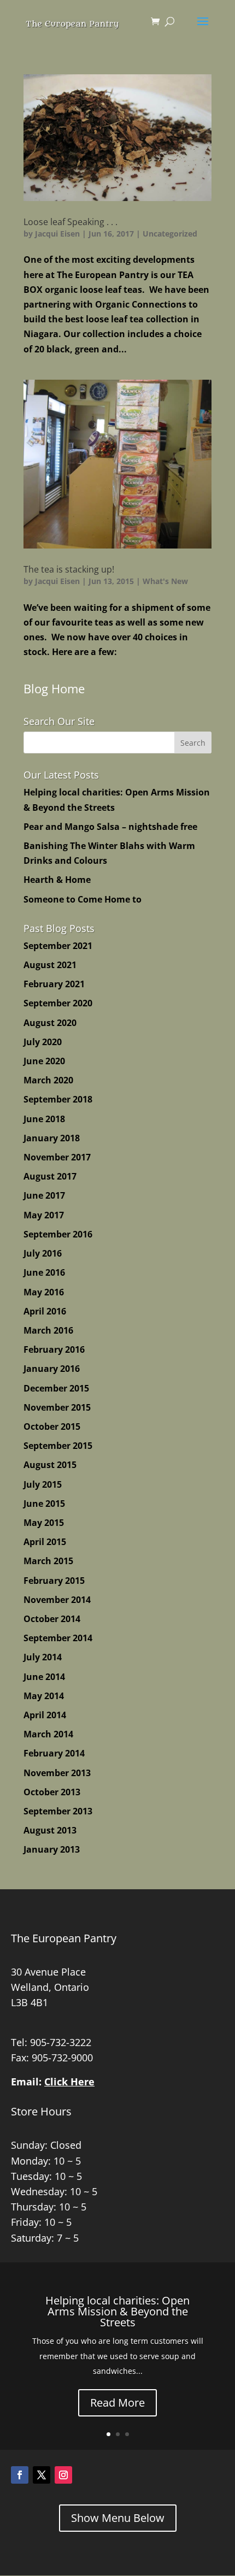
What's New (165, 581)
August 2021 (50, 965)
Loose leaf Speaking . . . (70, 222)
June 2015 (44, 1504)
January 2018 (52, 1138)
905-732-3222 (61, 2042)
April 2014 (45, 1715)
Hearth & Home (57, 880)
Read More (117, 2403)
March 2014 (48, 1734)
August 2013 (50, 1830)
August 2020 (50, 1023)
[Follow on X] (42, 2475)
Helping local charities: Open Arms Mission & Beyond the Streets (117, 2311)
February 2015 (54, 1581)
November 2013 (57, 1773)
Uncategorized (170, 234)
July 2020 (43, 1042)
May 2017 (44, 1215)
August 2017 (50, 1176)
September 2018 (58, 1099)
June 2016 (44, 1272)
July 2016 (43, 1253)
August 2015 (50, 1465)
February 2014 (54, 1753)
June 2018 (44, 1119)
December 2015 (56, 1388)
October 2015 (52, 1426)
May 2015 (44, 1523)
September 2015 (58, 1446)
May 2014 (44, 1696)
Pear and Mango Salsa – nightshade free (110, 827)
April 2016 (45, 1311)
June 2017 (44, 1195)
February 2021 (54, 984)
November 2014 (57, 1600)
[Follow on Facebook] (20, 2475)
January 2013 (52, 1849)
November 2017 (57, 1157)
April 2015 (45, 1542)
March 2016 (48, 1330)
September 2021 (58, 946)
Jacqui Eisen (57, 234)
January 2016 (52, 1369)
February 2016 (54, 1349)
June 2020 (44, 1061)
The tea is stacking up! (69, 569)
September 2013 (58, 1811)
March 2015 (48, 1561)
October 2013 (52, 1792)
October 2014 (52, 1619)
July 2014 (43, 1657)
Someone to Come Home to (83, 899)
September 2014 (58, 1638)
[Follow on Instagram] (63, 2475)
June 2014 (44, 1677)
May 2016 (44, 1292)
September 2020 (58, 1003)
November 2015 (57, 1407)
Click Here (69, 2082)
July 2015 (43, 1484)
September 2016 (58, 1234)
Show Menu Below (118, 2518)
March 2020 (48, 1080)
